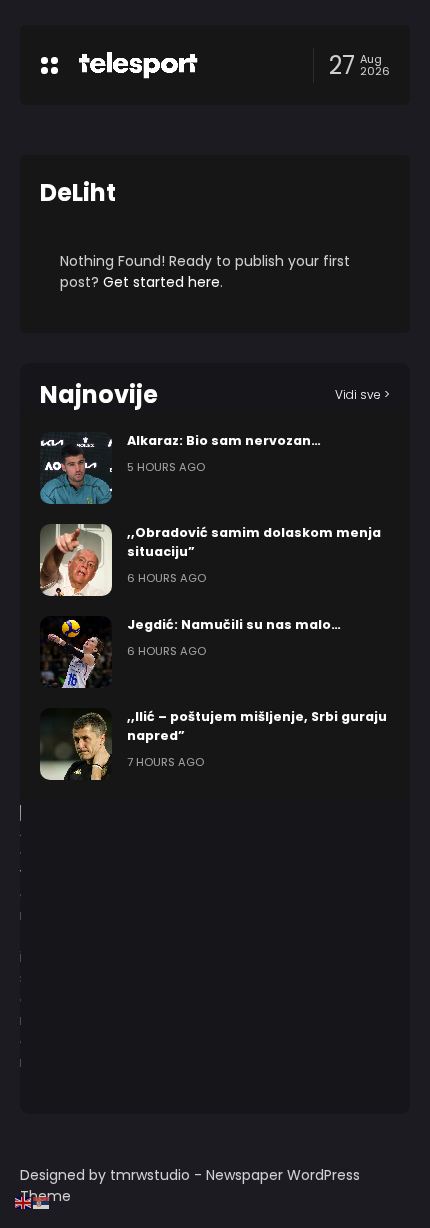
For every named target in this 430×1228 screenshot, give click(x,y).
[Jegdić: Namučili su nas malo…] (76, 652)
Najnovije (99, 394)
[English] (24, 1202)
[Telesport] (138, 65)
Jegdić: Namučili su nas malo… (234, 624)
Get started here (161, 282)
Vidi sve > (362, 394)
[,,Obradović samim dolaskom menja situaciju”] (76, 560)
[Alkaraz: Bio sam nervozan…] (76, 468)
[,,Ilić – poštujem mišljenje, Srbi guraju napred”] (76, 744)
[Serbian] (42, 1202)
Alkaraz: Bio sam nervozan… (224, 440)
